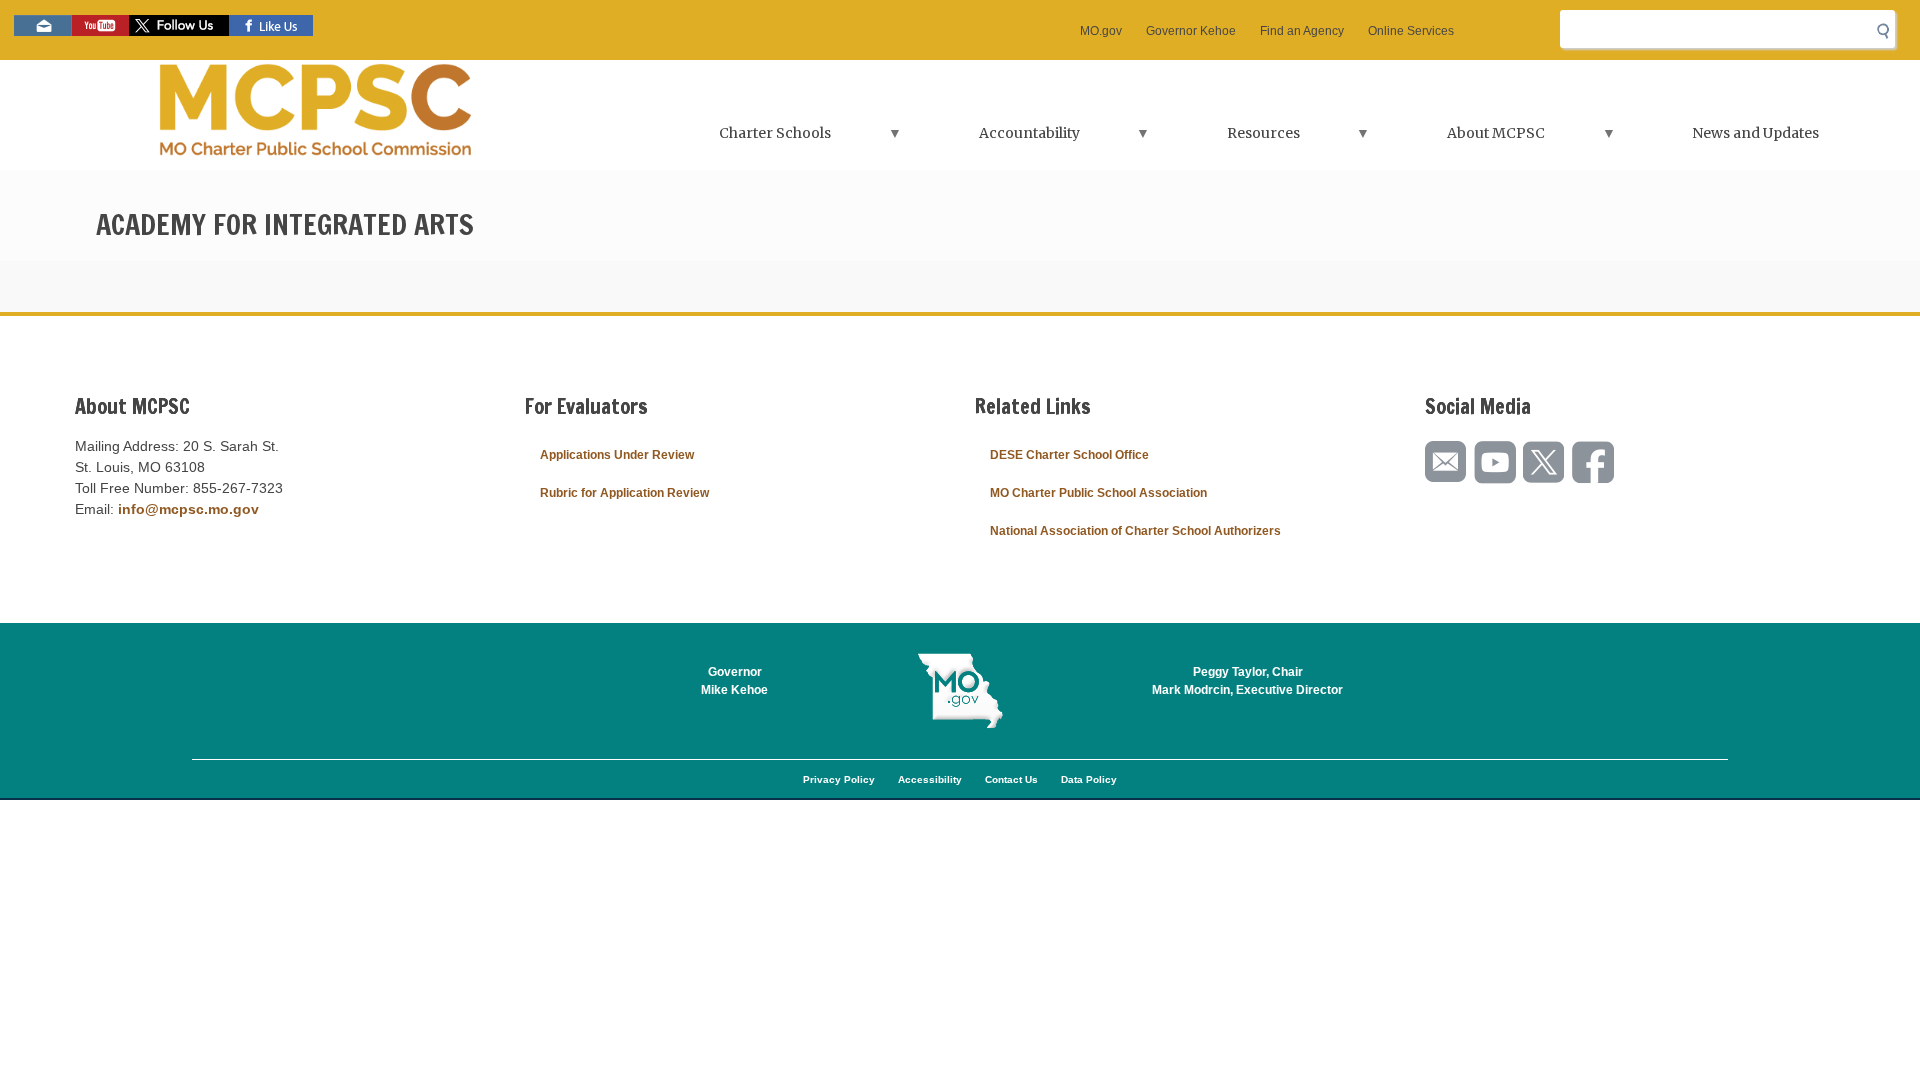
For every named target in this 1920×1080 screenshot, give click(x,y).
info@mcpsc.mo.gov (188, 509)
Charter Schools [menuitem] (742, 139)
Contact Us (1011, 779)
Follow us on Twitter (179, 25)
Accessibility (930, 779)
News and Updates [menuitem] (1755, 133)
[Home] (317, 115)
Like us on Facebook (271, 25)
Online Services (1411, 31)
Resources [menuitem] (1230, 139)
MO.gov (1101, 31)
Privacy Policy (839, 779)
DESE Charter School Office (1069, 455)
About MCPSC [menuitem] (1463, 139)
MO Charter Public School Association (1098, 493)
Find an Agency (1302, 31)
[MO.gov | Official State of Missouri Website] (960, 691)
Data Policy (1089, 779)
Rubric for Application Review (624, 493)
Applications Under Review (617, 455)
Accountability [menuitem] (995, 139)
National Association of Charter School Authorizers (1135, 531)
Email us (43, 25)
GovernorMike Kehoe (734, 681)
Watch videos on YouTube (100, 25)
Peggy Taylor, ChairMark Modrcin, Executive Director (1247, 681)
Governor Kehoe (1191, 31)
